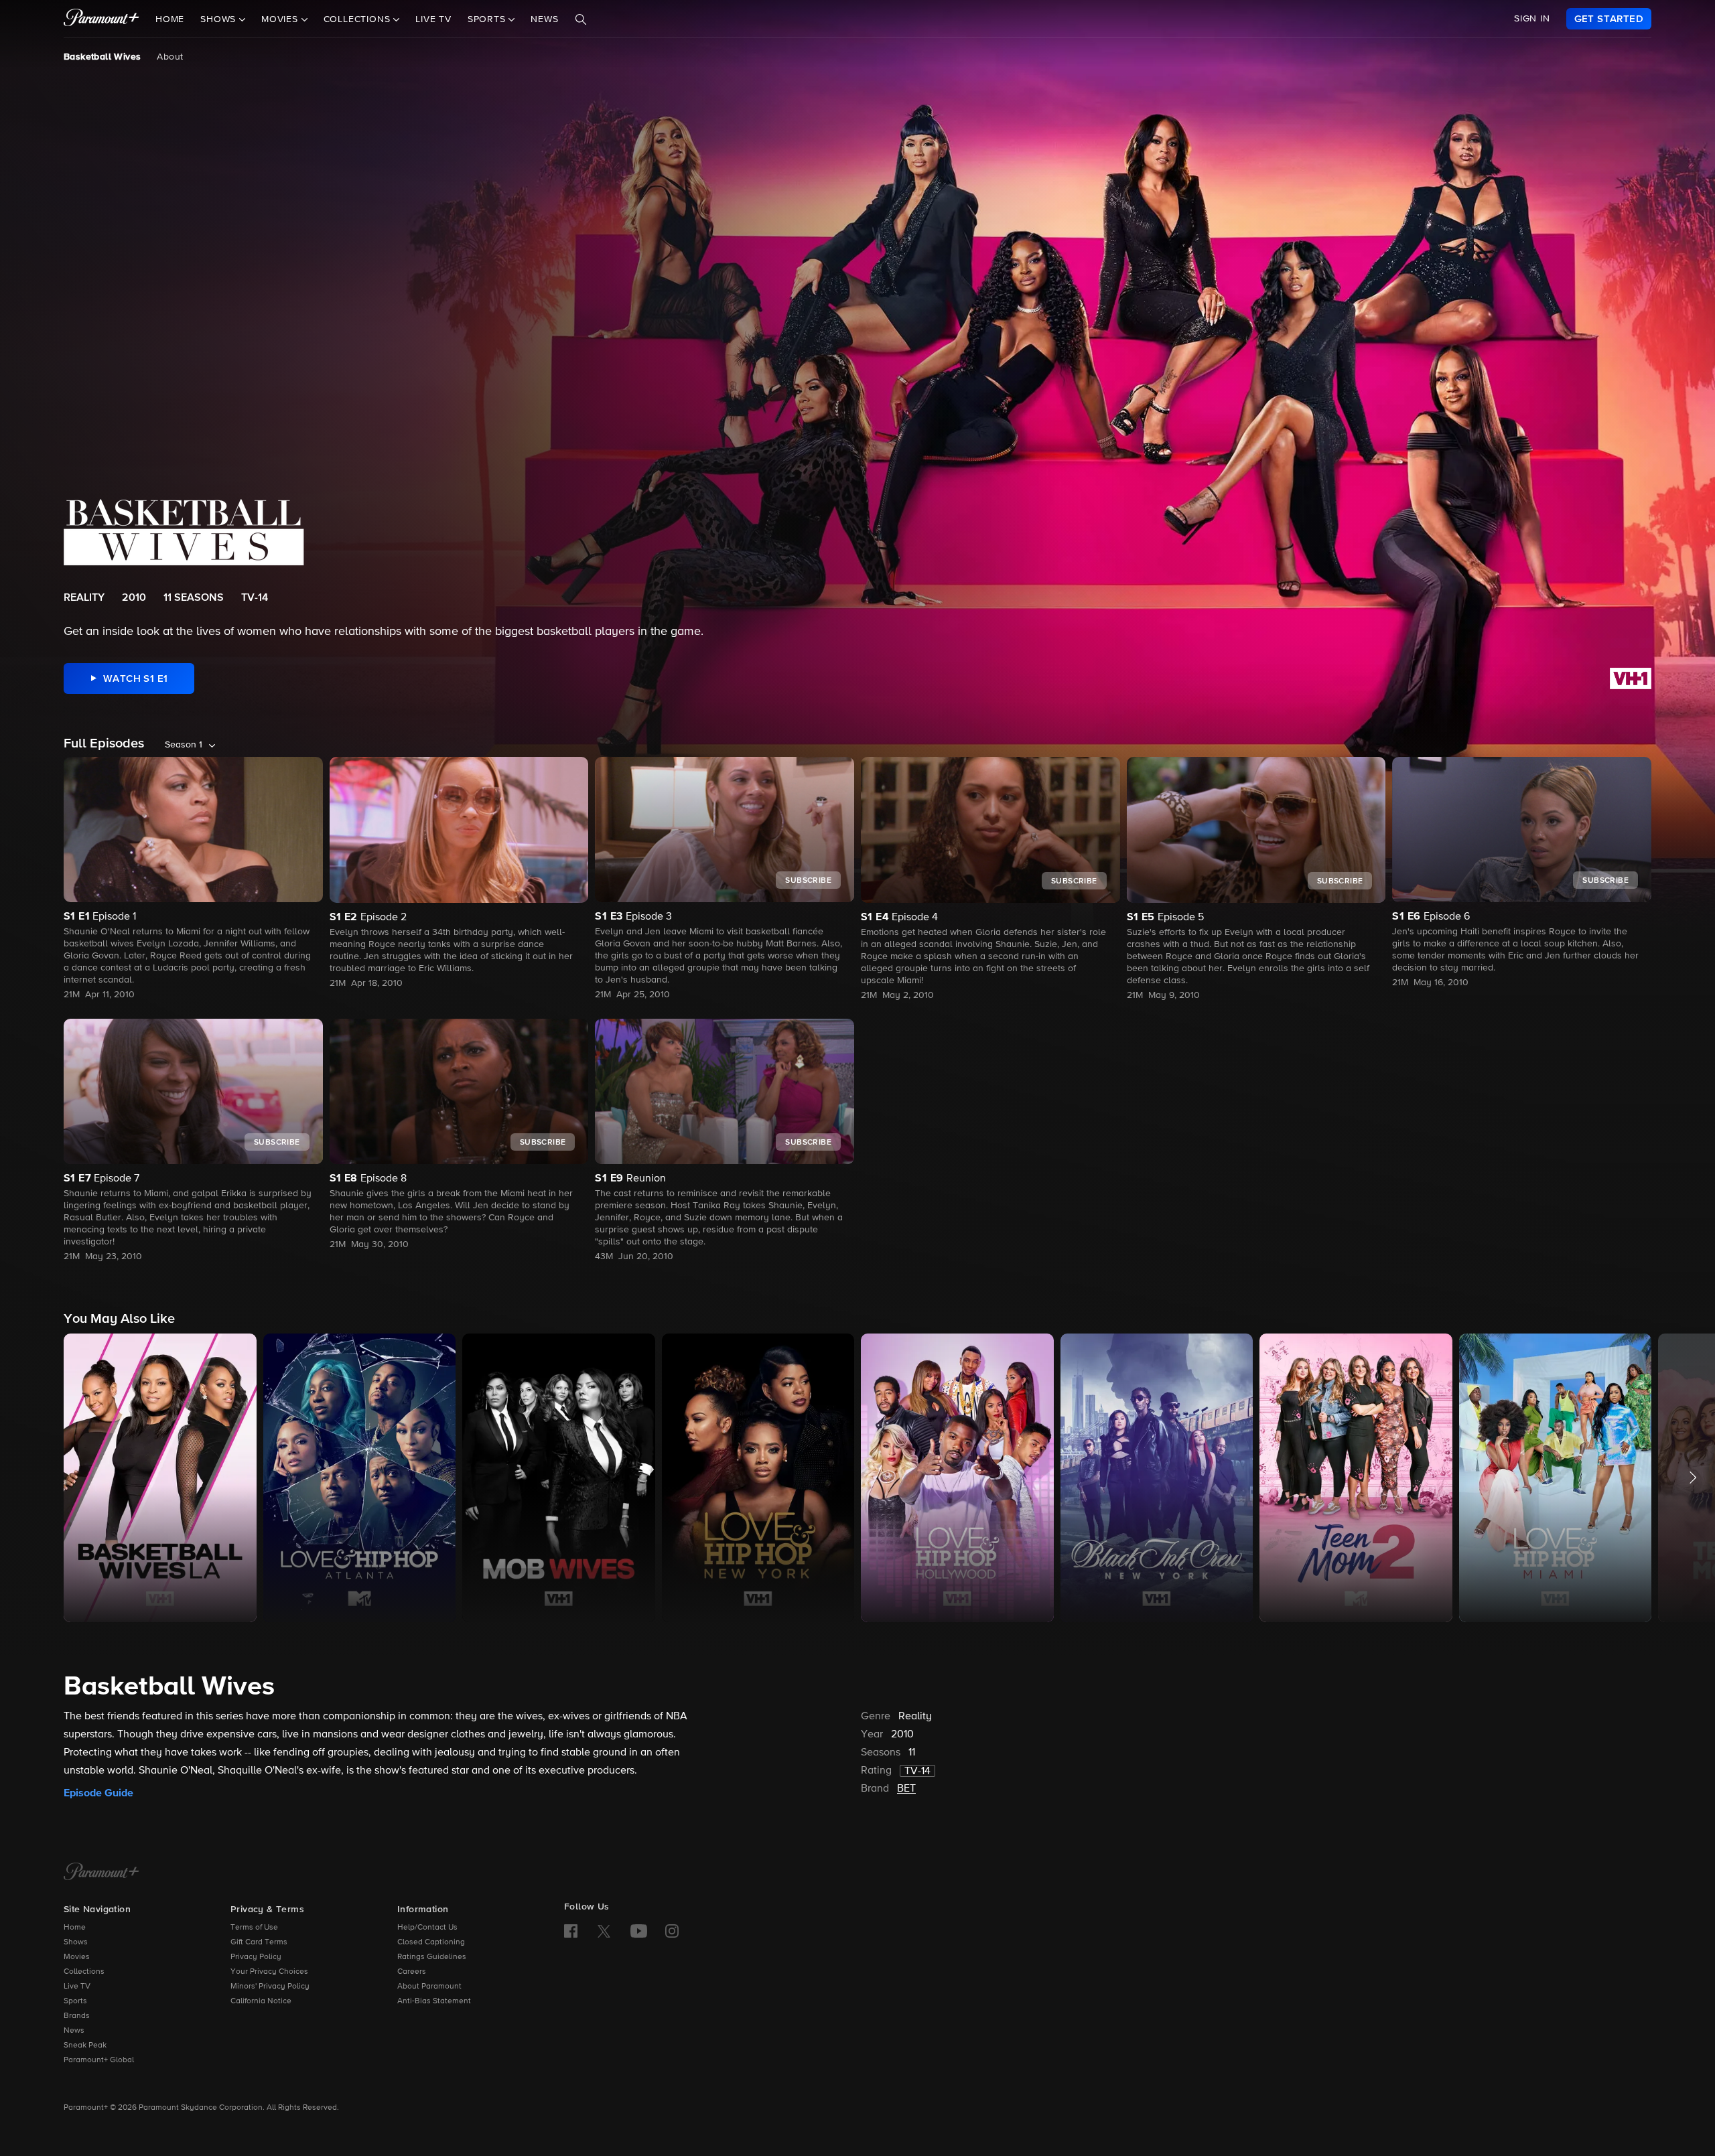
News (544, 19)
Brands (77, 2016)
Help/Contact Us (427, 1928)
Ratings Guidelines (432, 1957)
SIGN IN (1532, 19)
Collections (84, 1972)
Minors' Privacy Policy (270, 1987)
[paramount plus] (101, 19)
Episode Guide (98, 1793)
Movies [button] (281, 19)
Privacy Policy (256, 1957)
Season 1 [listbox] (184, 745)
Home (170, 19)
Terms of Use (254, 1928)
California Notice (261, 2001)
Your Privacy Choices (269, 1972)
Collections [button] (359, 19)
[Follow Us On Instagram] (672, 1931)
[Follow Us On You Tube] (639, 1931)
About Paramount (429, 1987)
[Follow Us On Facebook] (571, 1931)
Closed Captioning (431, 1942)
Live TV (433, 19)
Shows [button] (220, 19)
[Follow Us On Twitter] (604, 1930)
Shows (76, 1942)
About (170, 57)
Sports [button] (488, 19)
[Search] (581, 19)
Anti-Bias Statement (434, 2001)
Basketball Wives (102, 57)
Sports (75, 2001)
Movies (77, 1957)
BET (906, 1789)
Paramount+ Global (99, 2060)
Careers (412, 1972)
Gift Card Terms (259, 1942)
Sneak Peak (85, 2045)
